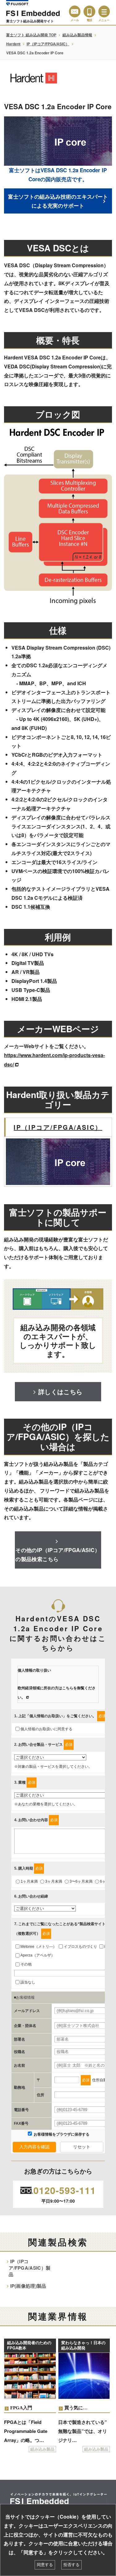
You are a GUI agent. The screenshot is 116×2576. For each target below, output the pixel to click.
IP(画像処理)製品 (28, 2286)
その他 (26, 1964)
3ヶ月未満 (54, 1881)
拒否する (71, 2565)
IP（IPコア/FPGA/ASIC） (48, 44)
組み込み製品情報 (77, 35)
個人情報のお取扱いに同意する (46, 1729)
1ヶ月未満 (29, 1881)
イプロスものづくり (80, 1947)
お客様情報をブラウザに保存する (61, 2134)
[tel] (89, 11)
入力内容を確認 (34, 2147)
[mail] (75, 11)
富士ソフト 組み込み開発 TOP (31, 35)
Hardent (13, 44)
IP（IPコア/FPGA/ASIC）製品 (30, 2268)
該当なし (28, 1982)
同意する (45, 2565)
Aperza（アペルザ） (38, 1955)
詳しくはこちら (60, 1392)
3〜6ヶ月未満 (81, 1881)
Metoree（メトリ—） (39, 1947)
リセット (82, 2147)
